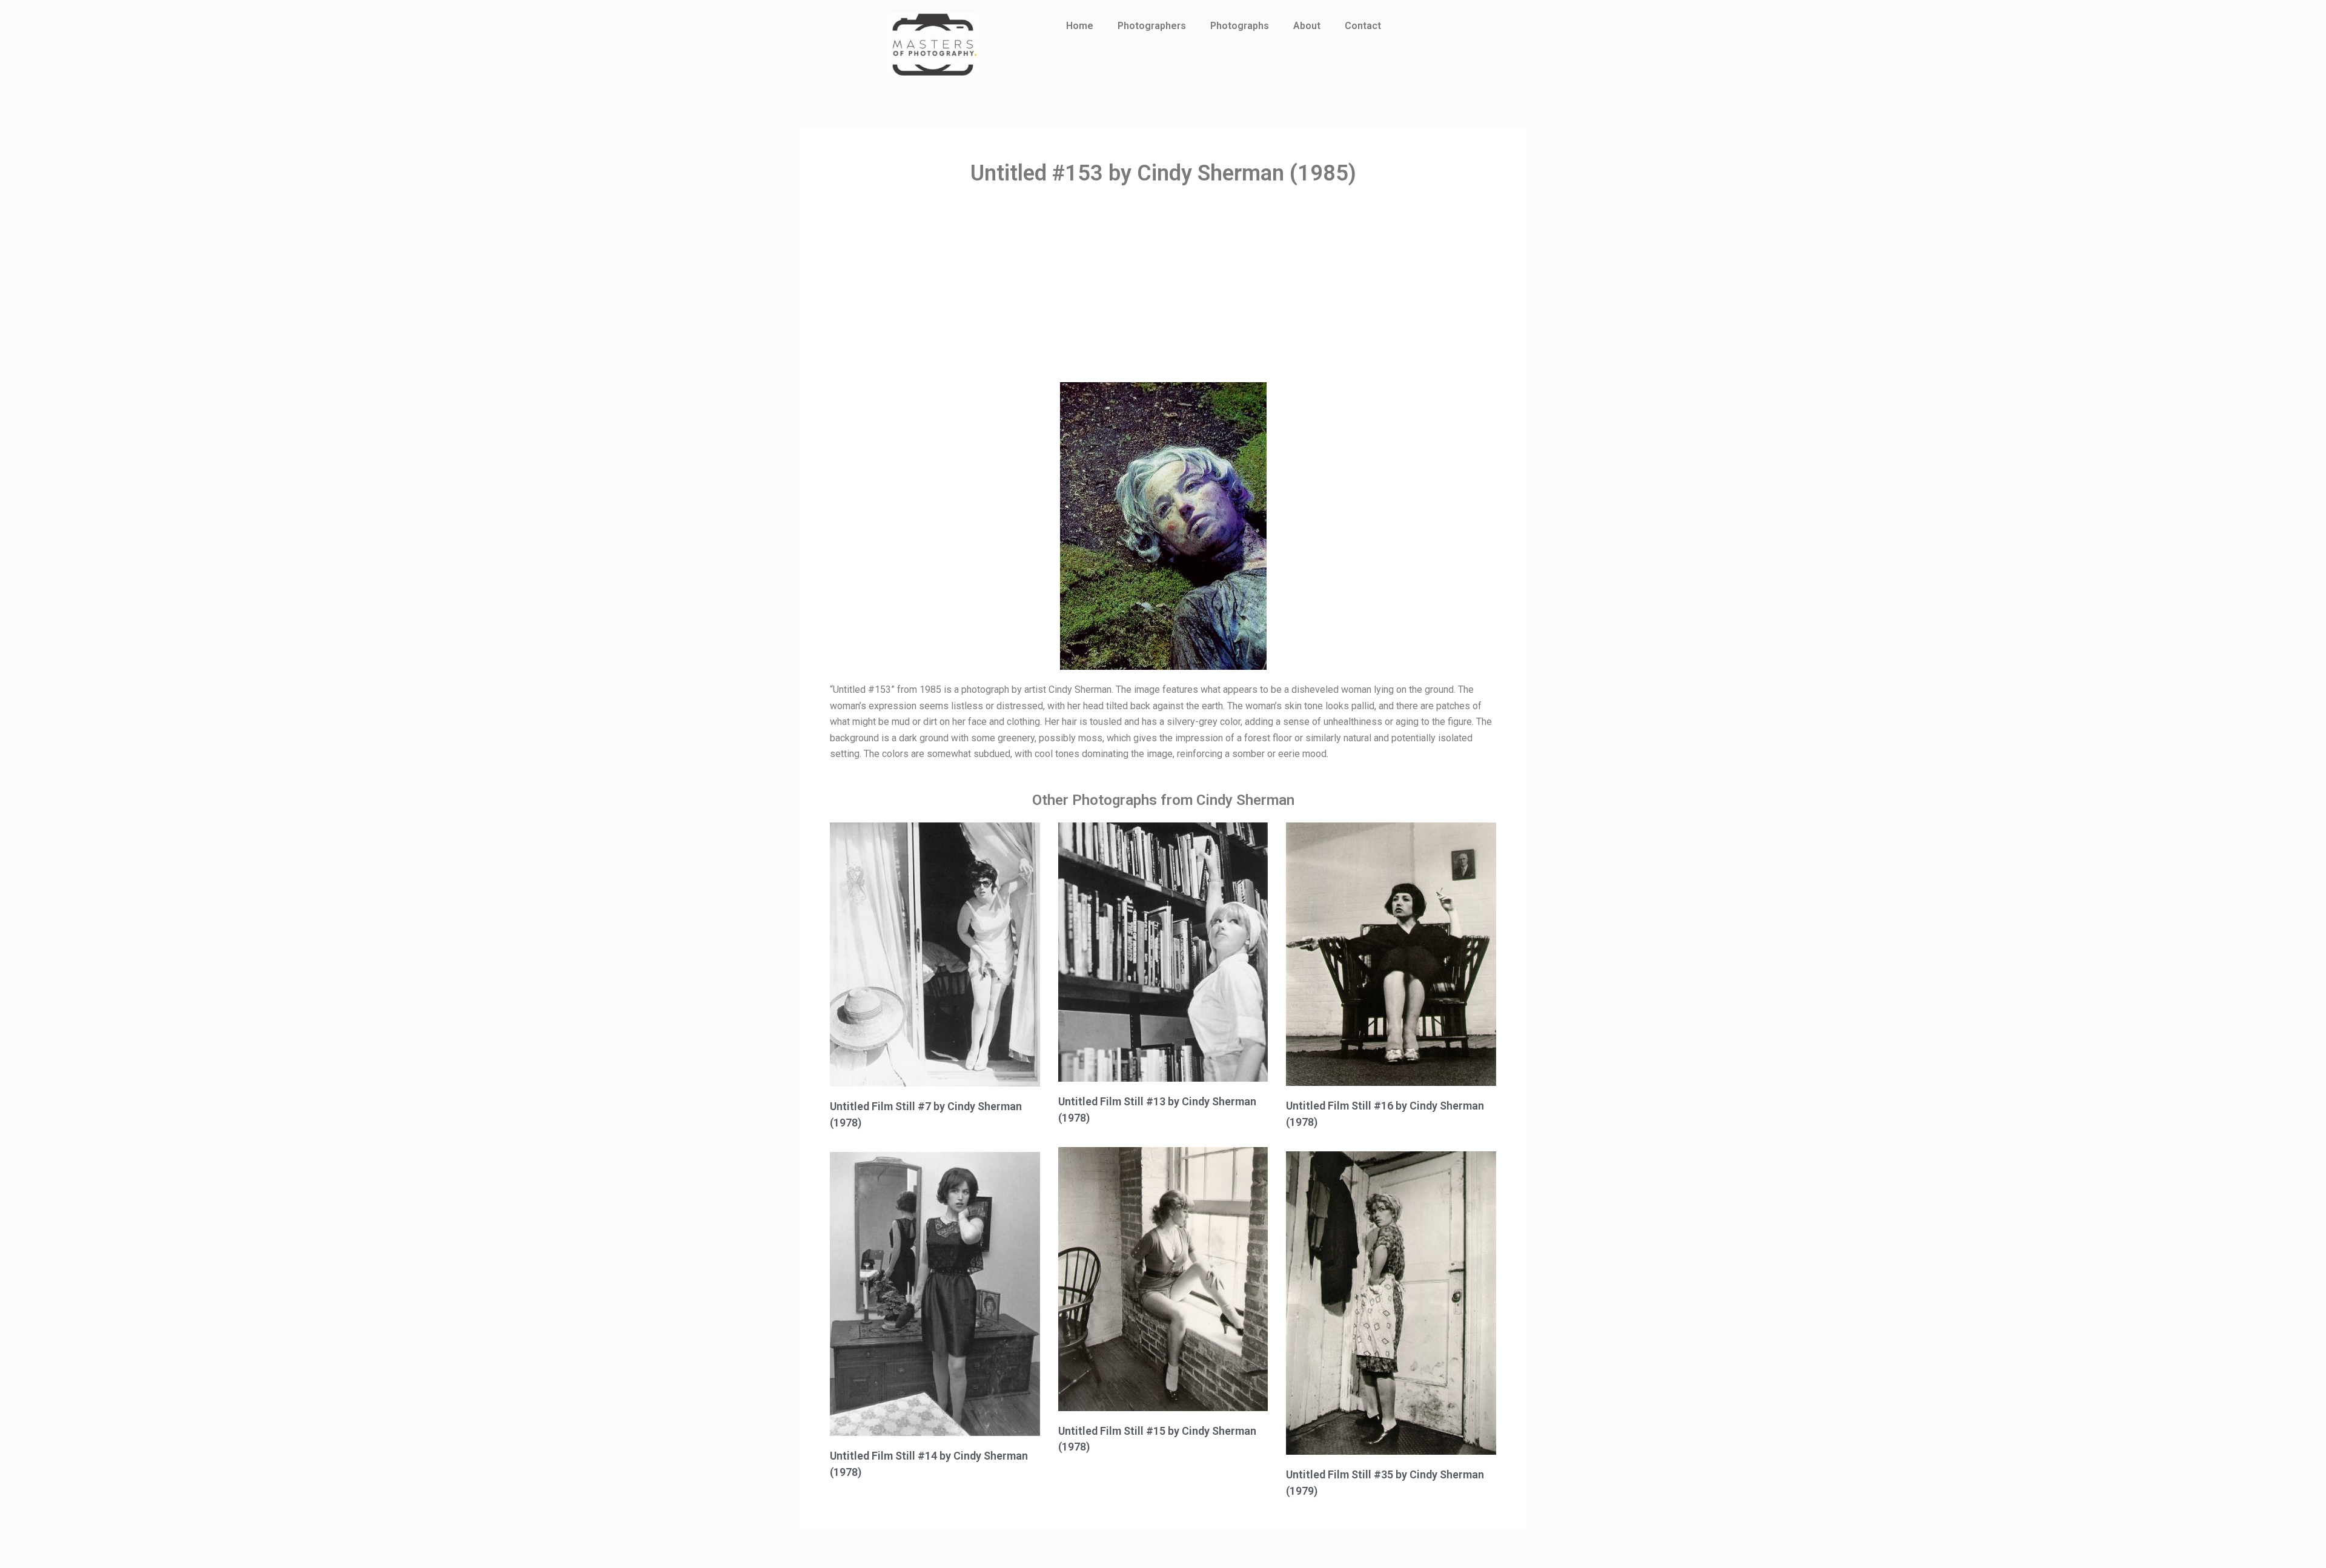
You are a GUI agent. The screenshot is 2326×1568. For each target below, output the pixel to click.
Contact (1363, 26)
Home (1080, 26)
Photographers (1152, 26)
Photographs (1240, 26)
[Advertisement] (1163, 285)
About (1307, 26)
